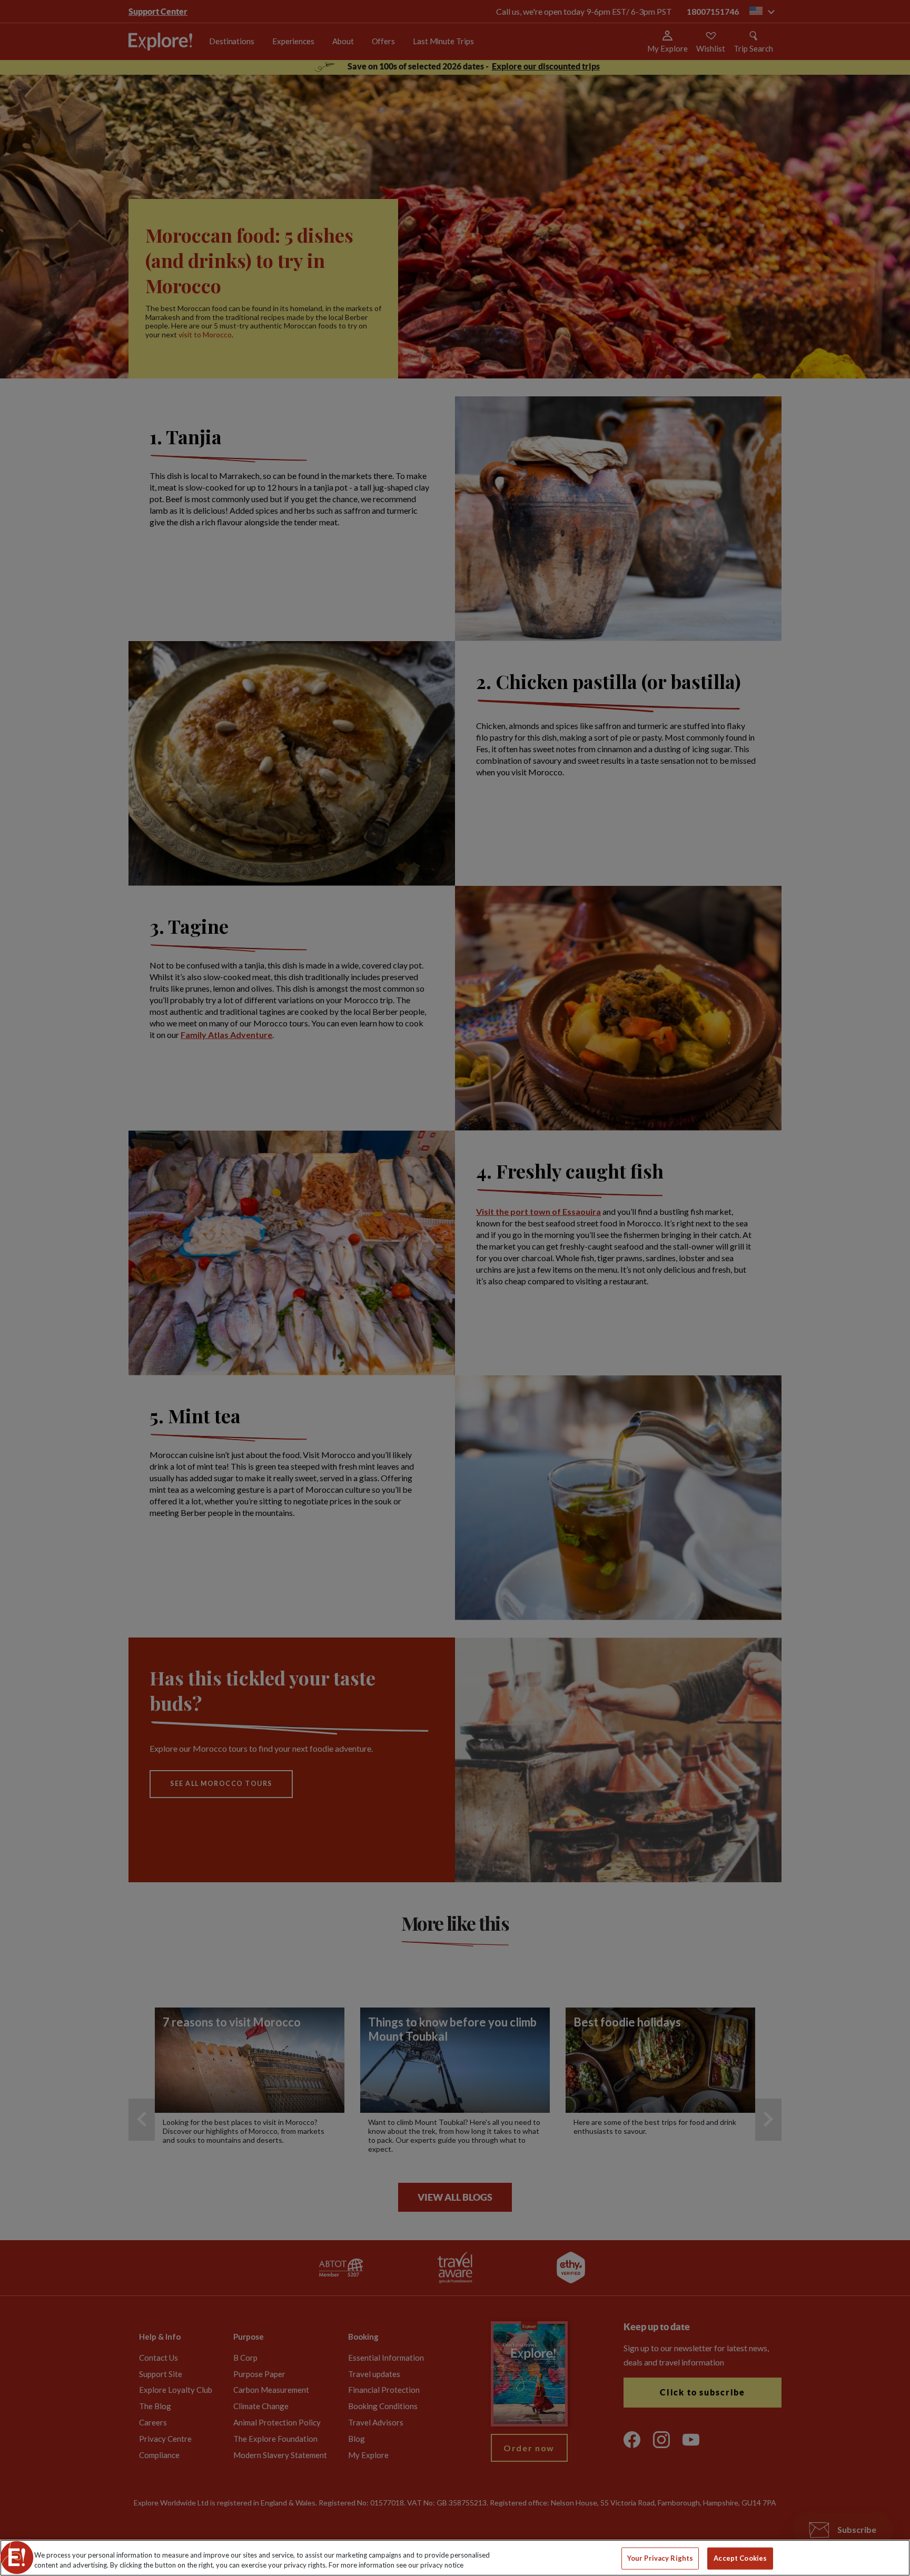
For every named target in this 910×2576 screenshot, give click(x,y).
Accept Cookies (740, 2558)
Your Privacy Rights (660, 2558)
